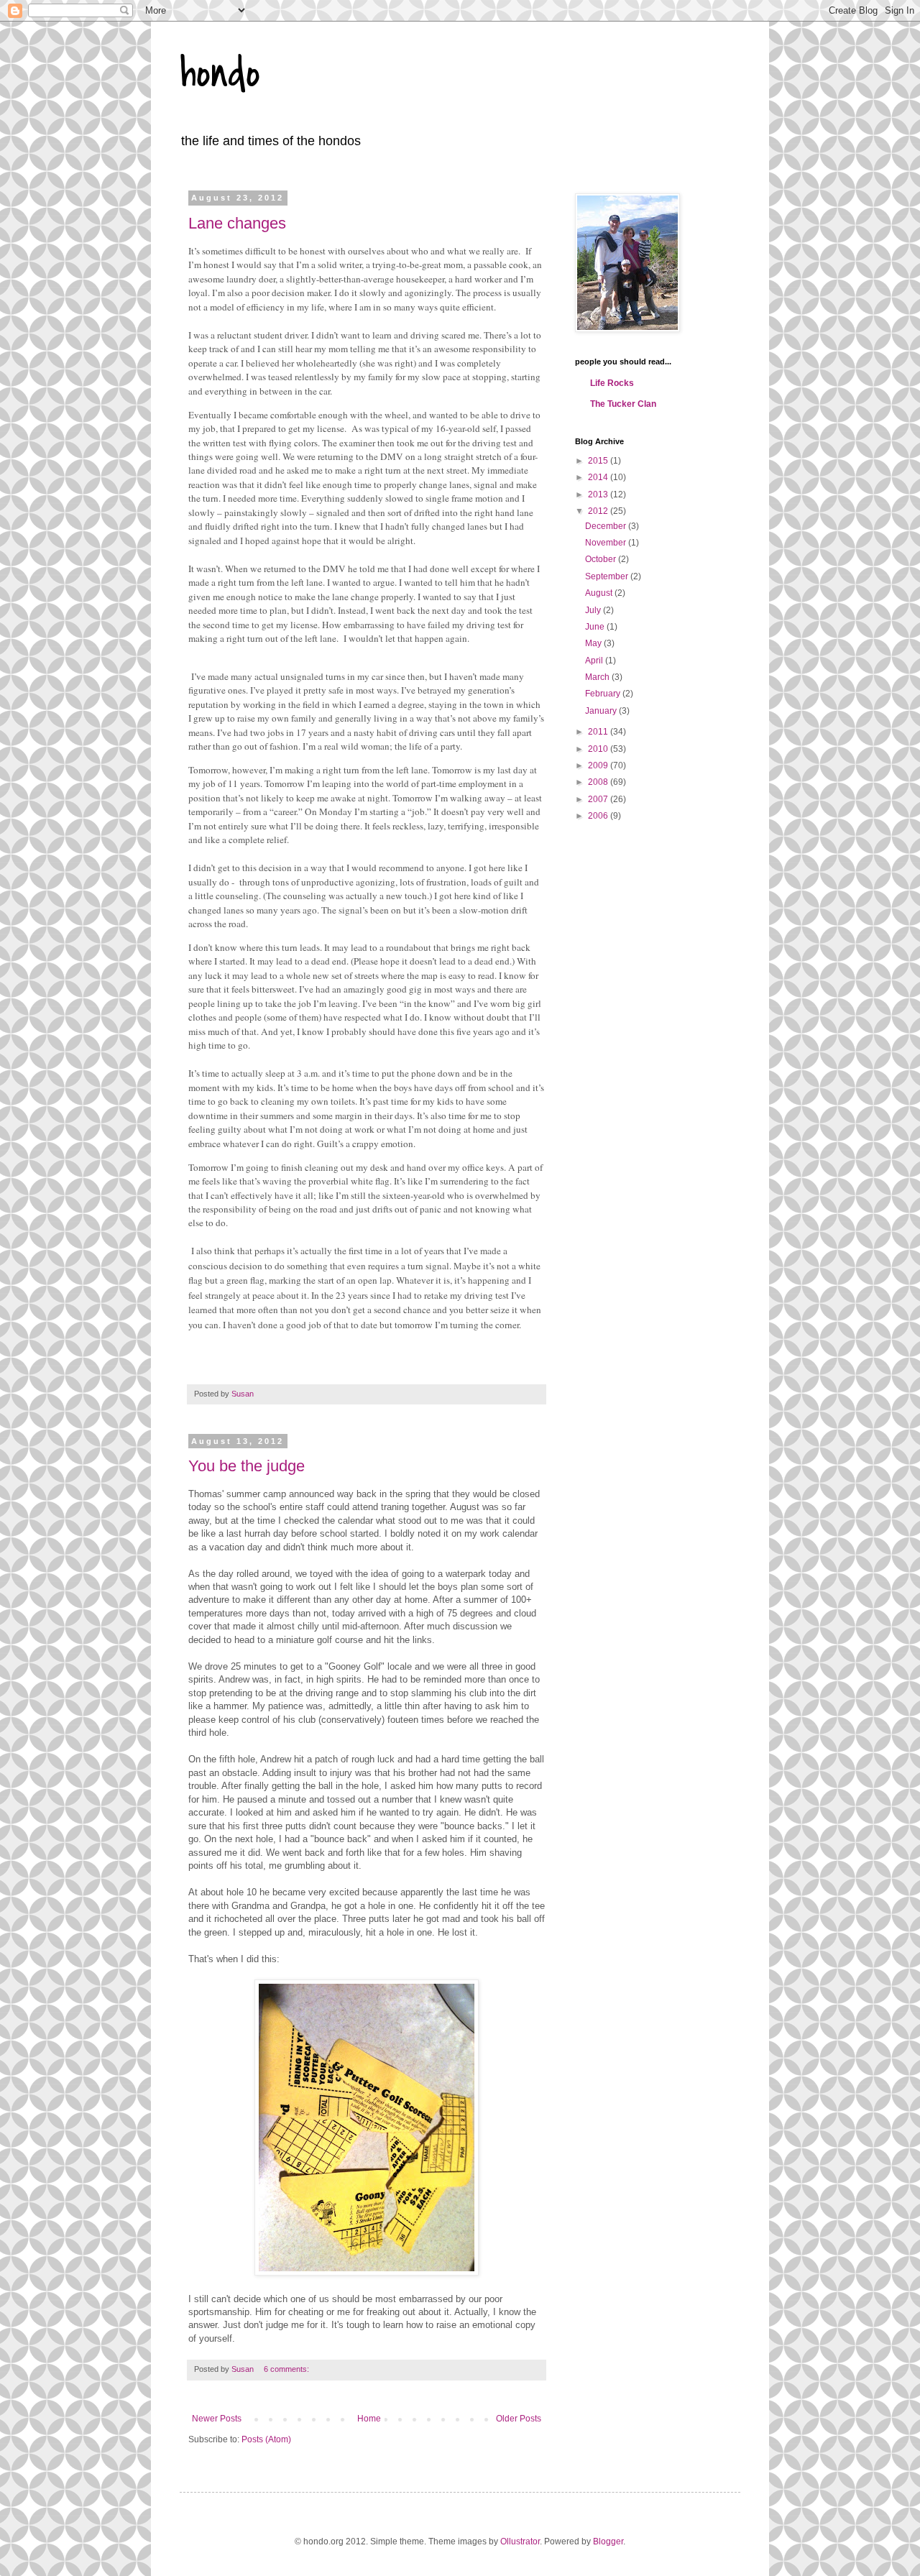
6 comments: (287, 2369)
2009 (599, 765)
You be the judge (247, 1466)
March (598, 677)
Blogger (608, 2541)
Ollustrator (520, 2541)
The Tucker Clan (623, 404)
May (594, 643)
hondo (220, 74)
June (596, 627)
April (595, 661)
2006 (599, 816)
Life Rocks (612, 383)
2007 (599, 799)
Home (369, 2419)
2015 (599, 461)
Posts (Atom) (266, 2439)
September (608, 576)
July (594, 610)
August (600, 593)
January (602, 711)
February (604, 694)
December (607, 526)
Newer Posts (217, 2419)
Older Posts (519, 2419)
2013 (599, 494)
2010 (599, 749)
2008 (599, 782)
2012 (599, 511)
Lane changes (237, 223)
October (602, 559)
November (607, 543)
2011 (599, 732)
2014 (599, 477)
